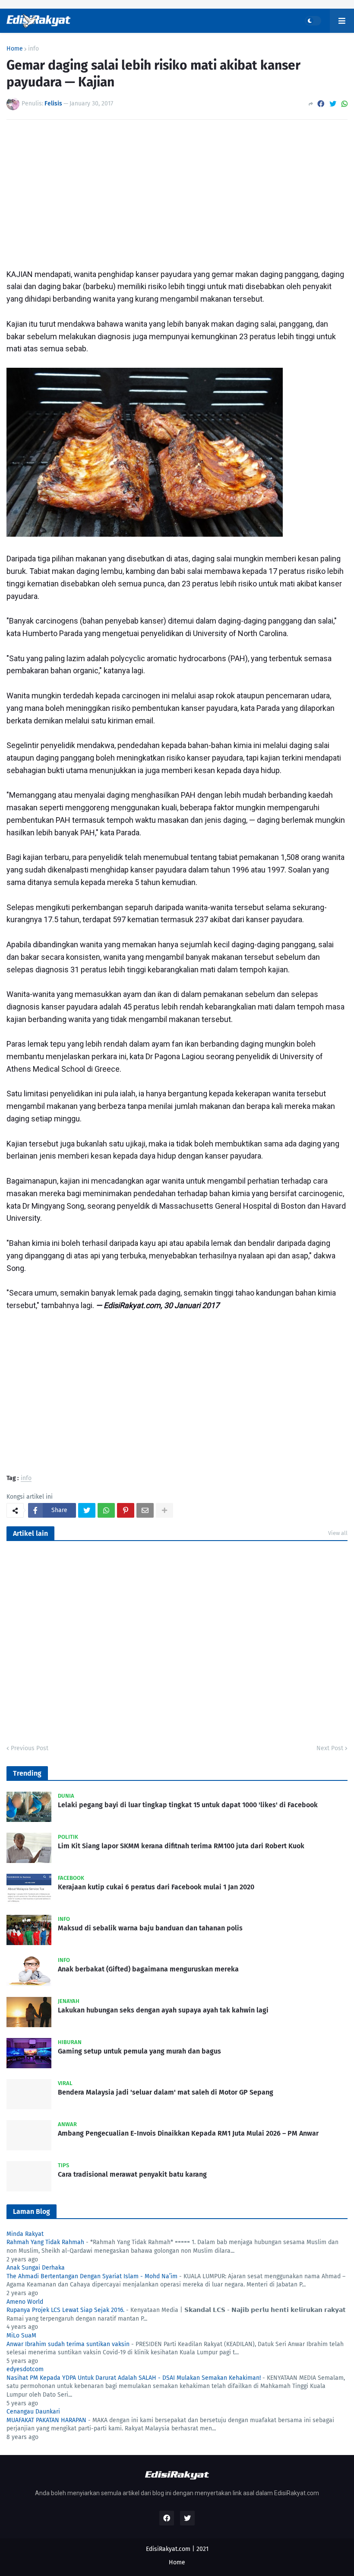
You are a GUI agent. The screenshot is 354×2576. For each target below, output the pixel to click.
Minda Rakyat (25, 2234)
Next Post (330, 1748)
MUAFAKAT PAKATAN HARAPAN (46, 2420)
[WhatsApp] (345, 104)
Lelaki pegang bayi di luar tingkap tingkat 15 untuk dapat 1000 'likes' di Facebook (188, 1805)
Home (15, 49)
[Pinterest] (126, 1510)
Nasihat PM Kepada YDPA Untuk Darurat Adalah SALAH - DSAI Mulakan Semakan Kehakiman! (134, 2378)
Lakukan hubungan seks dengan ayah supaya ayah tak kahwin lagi (163, 2010)
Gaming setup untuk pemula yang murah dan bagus (139, 2051)
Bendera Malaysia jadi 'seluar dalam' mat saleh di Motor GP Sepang (166, 2092)
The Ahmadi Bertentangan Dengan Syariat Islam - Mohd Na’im (92, 2276)
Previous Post (30, 1748)
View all (338, 1533)
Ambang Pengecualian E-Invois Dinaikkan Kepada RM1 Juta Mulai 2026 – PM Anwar (188, 2133)
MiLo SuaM (21, 2336)
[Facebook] (321, 104)
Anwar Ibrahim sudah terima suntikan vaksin (68, 2344)
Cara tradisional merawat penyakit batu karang (132, 2174)
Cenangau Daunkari (33, 2412)
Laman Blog (32, 2211)
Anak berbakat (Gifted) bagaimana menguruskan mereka (148, 1969)
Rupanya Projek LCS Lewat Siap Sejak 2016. (65, 2310)
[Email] (145, 1510)
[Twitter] (333, 104)
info (33, 49)
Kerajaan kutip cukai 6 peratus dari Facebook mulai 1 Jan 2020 (156, 1887)
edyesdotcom (25, 2369)
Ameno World (25, 2302)
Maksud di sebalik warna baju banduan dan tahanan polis (150, 1928)
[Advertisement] (177, 191)
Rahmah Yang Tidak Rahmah (45, 2242)
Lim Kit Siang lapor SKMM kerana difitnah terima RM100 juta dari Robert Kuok (181, 1846)
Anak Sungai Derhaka (36, 2268)
